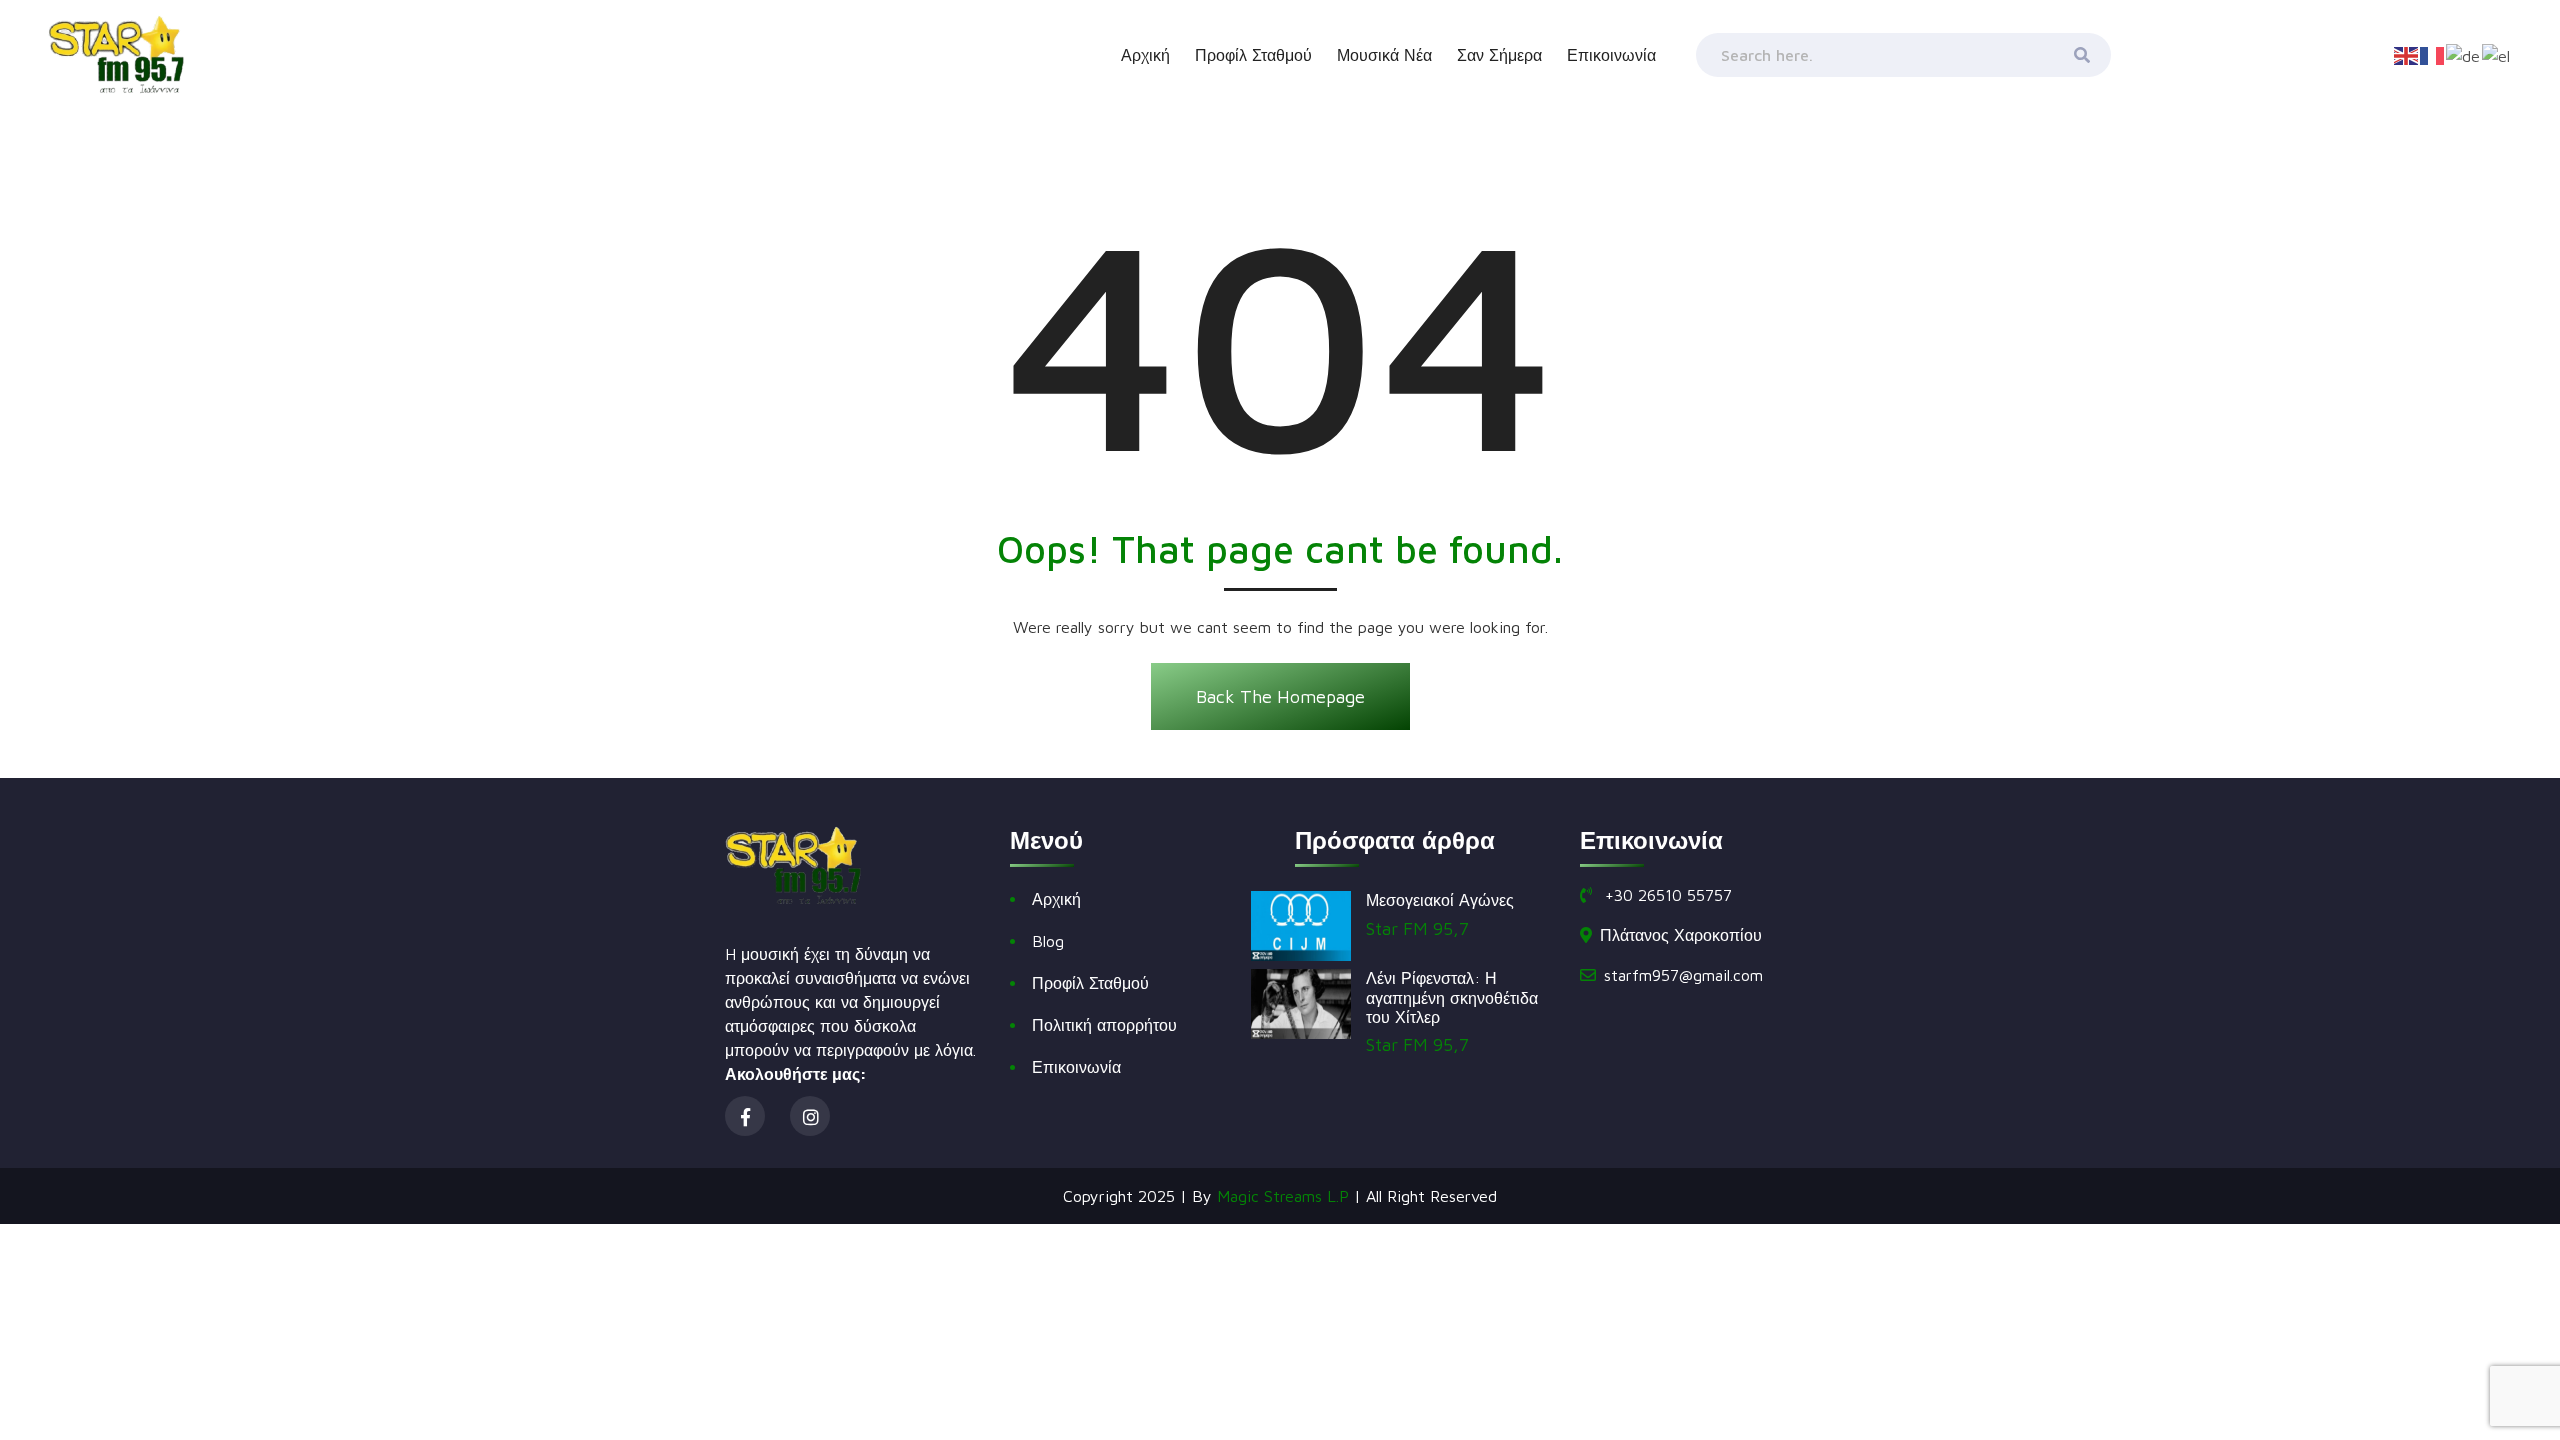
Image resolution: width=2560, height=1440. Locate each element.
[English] (2407, 54)
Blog (1048, 941)
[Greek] (2497, 54)
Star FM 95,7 (1417, 928)
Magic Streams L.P (1283, 1196)
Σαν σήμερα (1499, 55)
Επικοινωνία (1611, 55)
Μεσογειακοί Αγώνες (1440, 900)
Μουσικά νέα (1384, 55)
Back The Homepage (1280, 696)
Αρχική (1145, 55)
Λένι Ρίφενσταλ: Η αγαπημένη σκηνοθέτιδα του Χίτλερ (1452, 997)
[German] (2464, 54)
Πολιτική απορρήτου (1104, 1025)
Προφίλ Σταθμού (1253, 55)
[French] (2433, 54)
